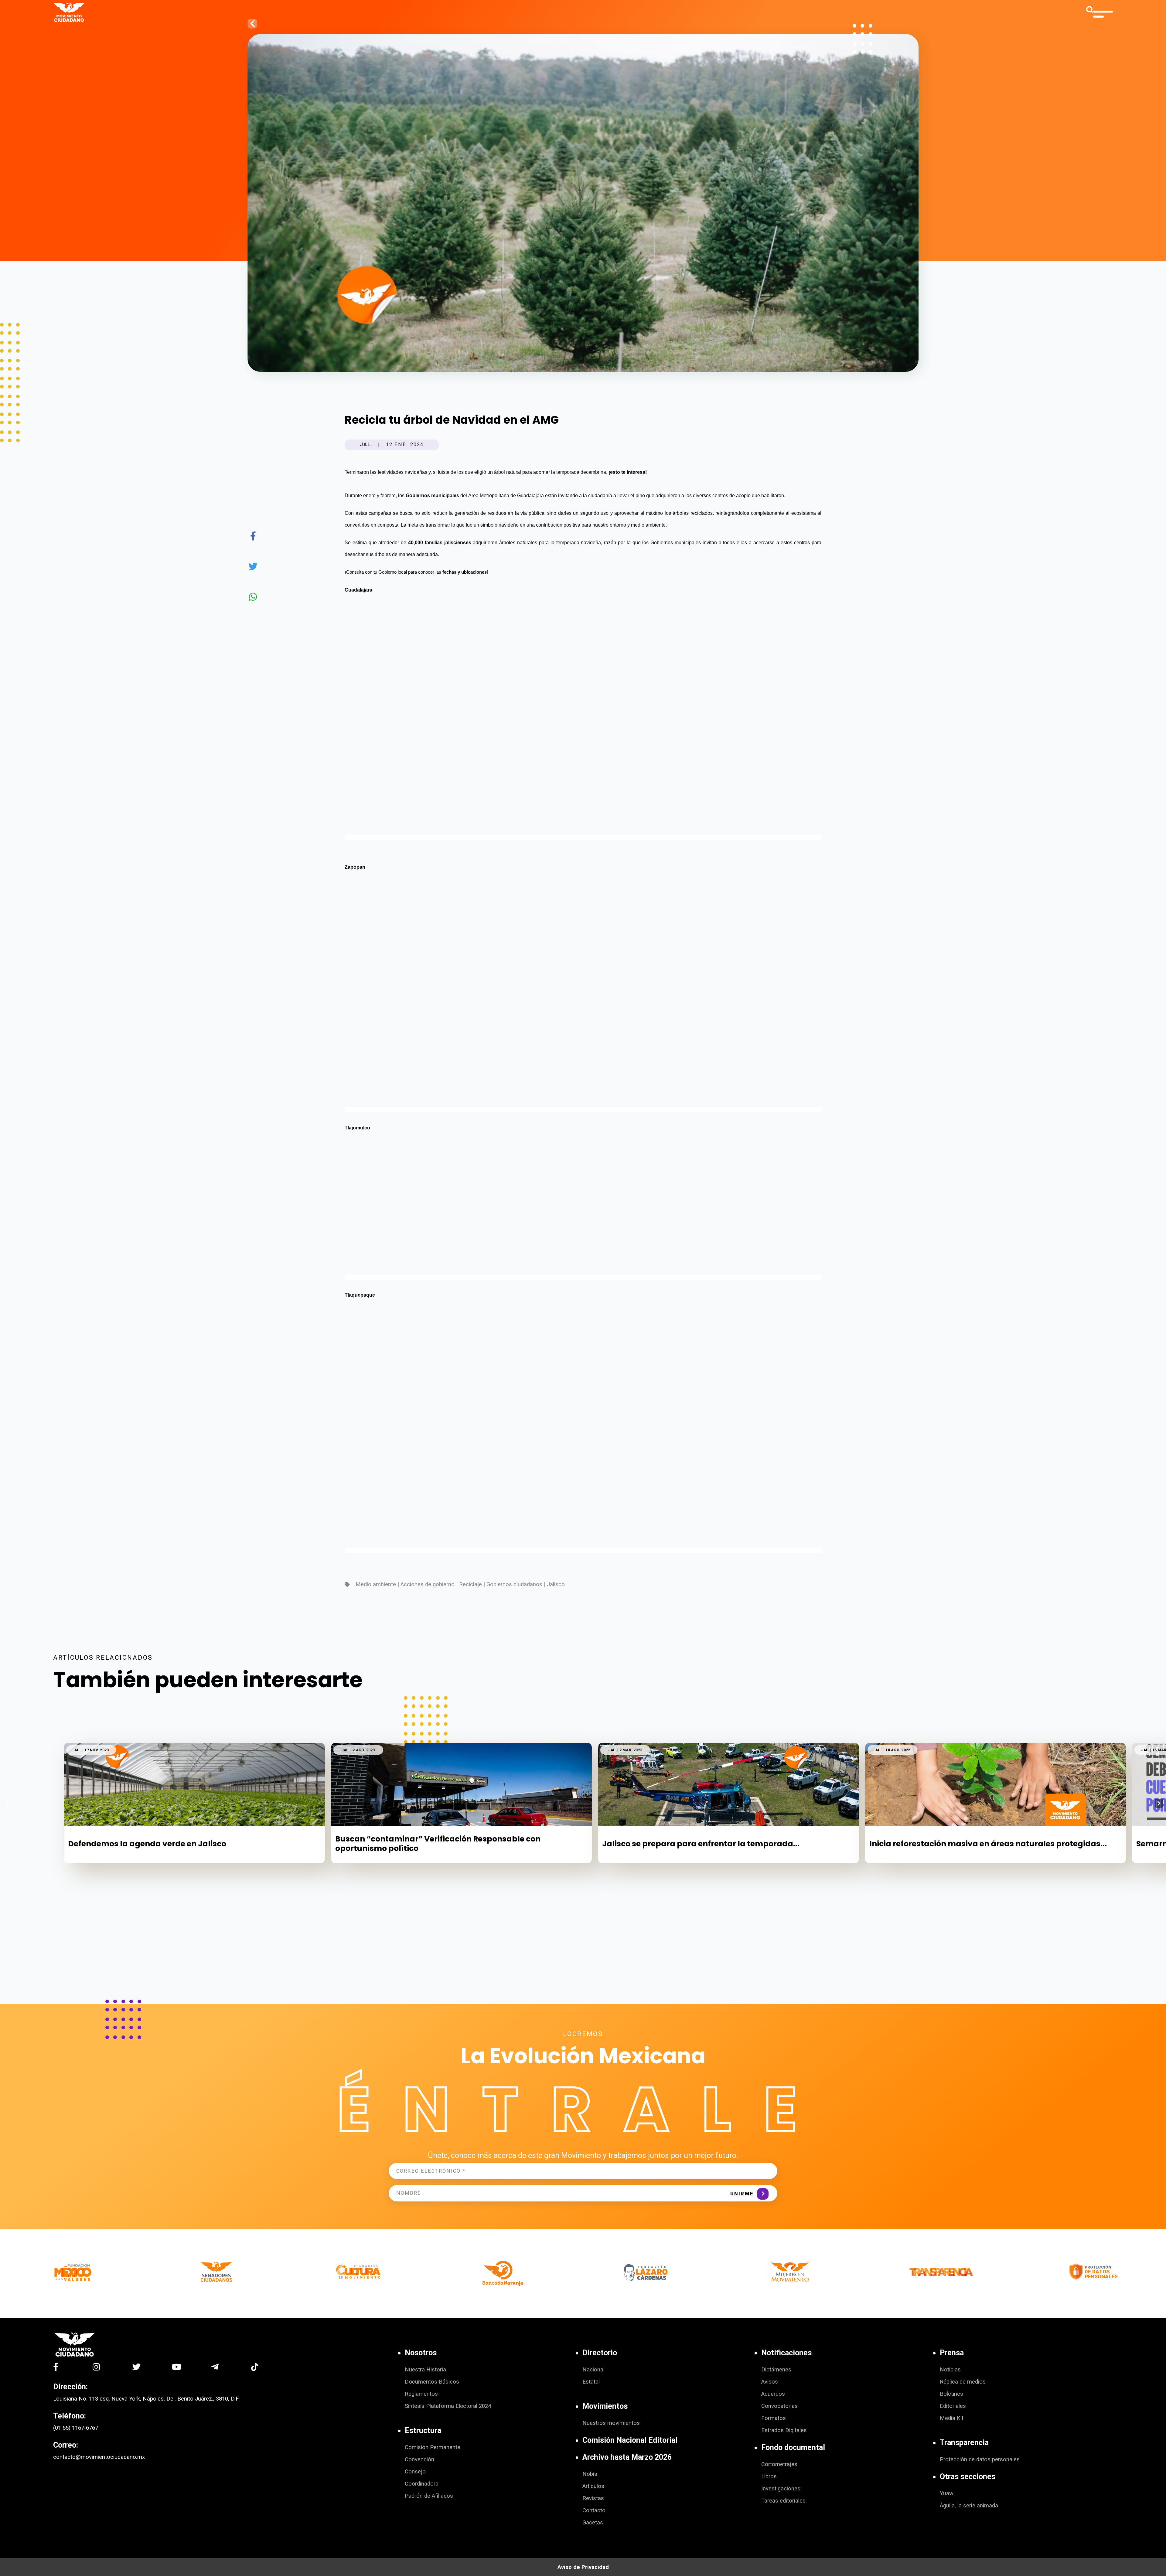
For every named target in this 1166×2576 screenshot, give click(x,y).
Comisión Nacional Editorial (630, 2440)
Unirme (742, 2194)
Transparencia (964, 2443)
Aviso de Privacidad (583, 2567)
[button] (1159, 1803)
